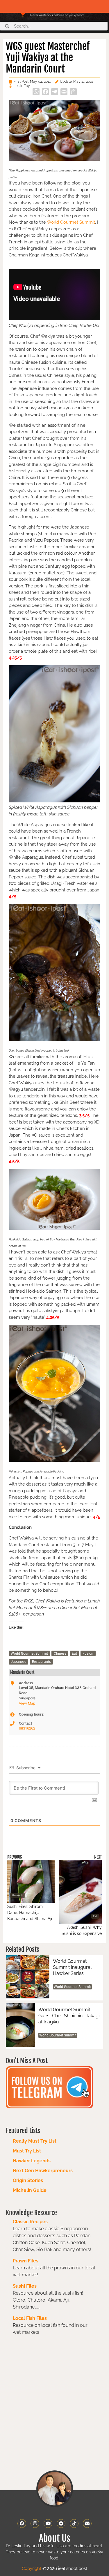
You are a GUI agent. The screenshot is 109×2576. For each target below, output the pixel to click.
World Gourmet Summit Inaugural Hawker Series (72, 1967)
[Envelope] (87, 2523)
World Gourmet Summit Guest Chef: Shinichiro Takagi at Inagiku (69, 2016)
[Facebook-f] (22, 2523)
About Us (55, 2538)
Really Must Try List (35, 2141)
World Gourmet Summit (71, 222)
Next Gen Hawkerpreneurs (43, 2171)
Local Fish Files (30, 2318)
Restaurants (41, 1662)
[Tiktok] (74, 2523)
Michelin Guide (30, 2190)
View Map (27, 1703)
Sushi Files (25, 2286)
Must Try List (27, 2151)
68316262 (27, 1728)
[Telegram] (61, 2523)
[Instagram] (35, 2523)
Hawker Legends (32, 2161)
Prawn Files (26, 2261)
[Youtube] (48, 2523)
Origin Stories (28, 2180)
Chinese (60, 1654)
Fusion (88, 1654)
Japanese (18, 1662)
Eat (74, 1654)
